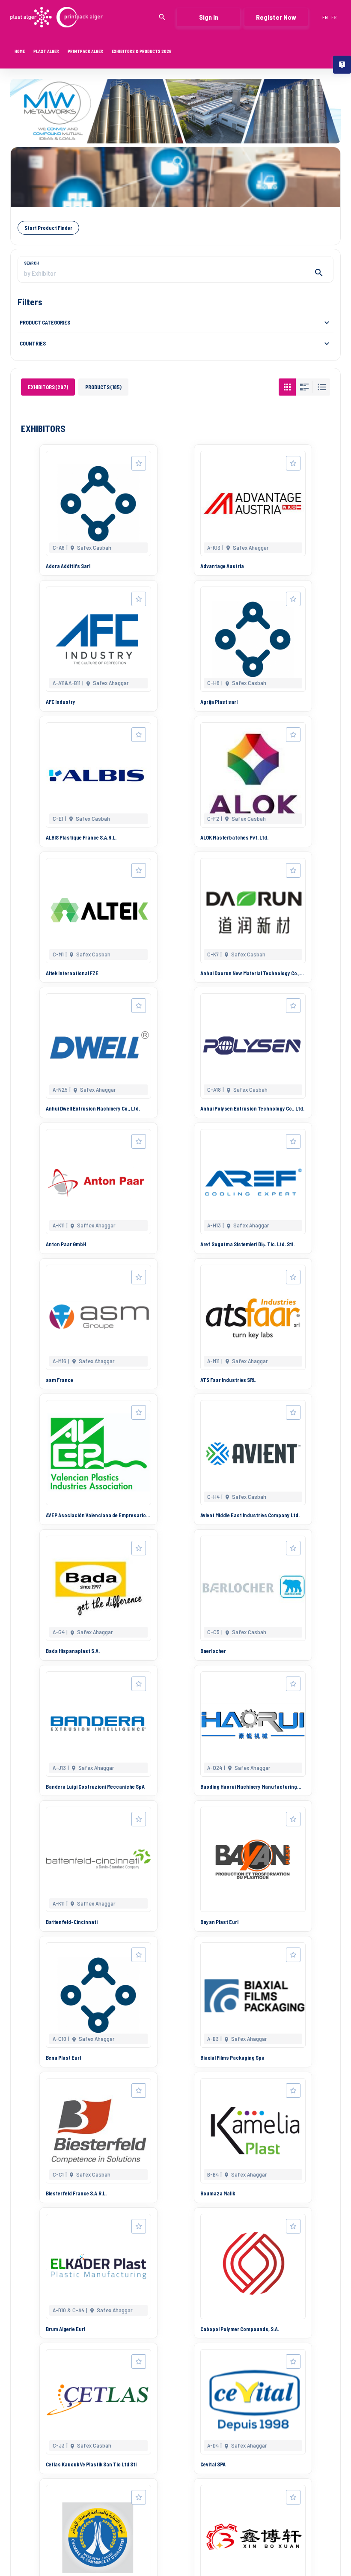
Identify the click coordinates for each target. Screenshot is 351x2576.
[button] (175, 322)
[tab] (48, 387)
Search (31, 263)
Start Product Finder (48, 228)
